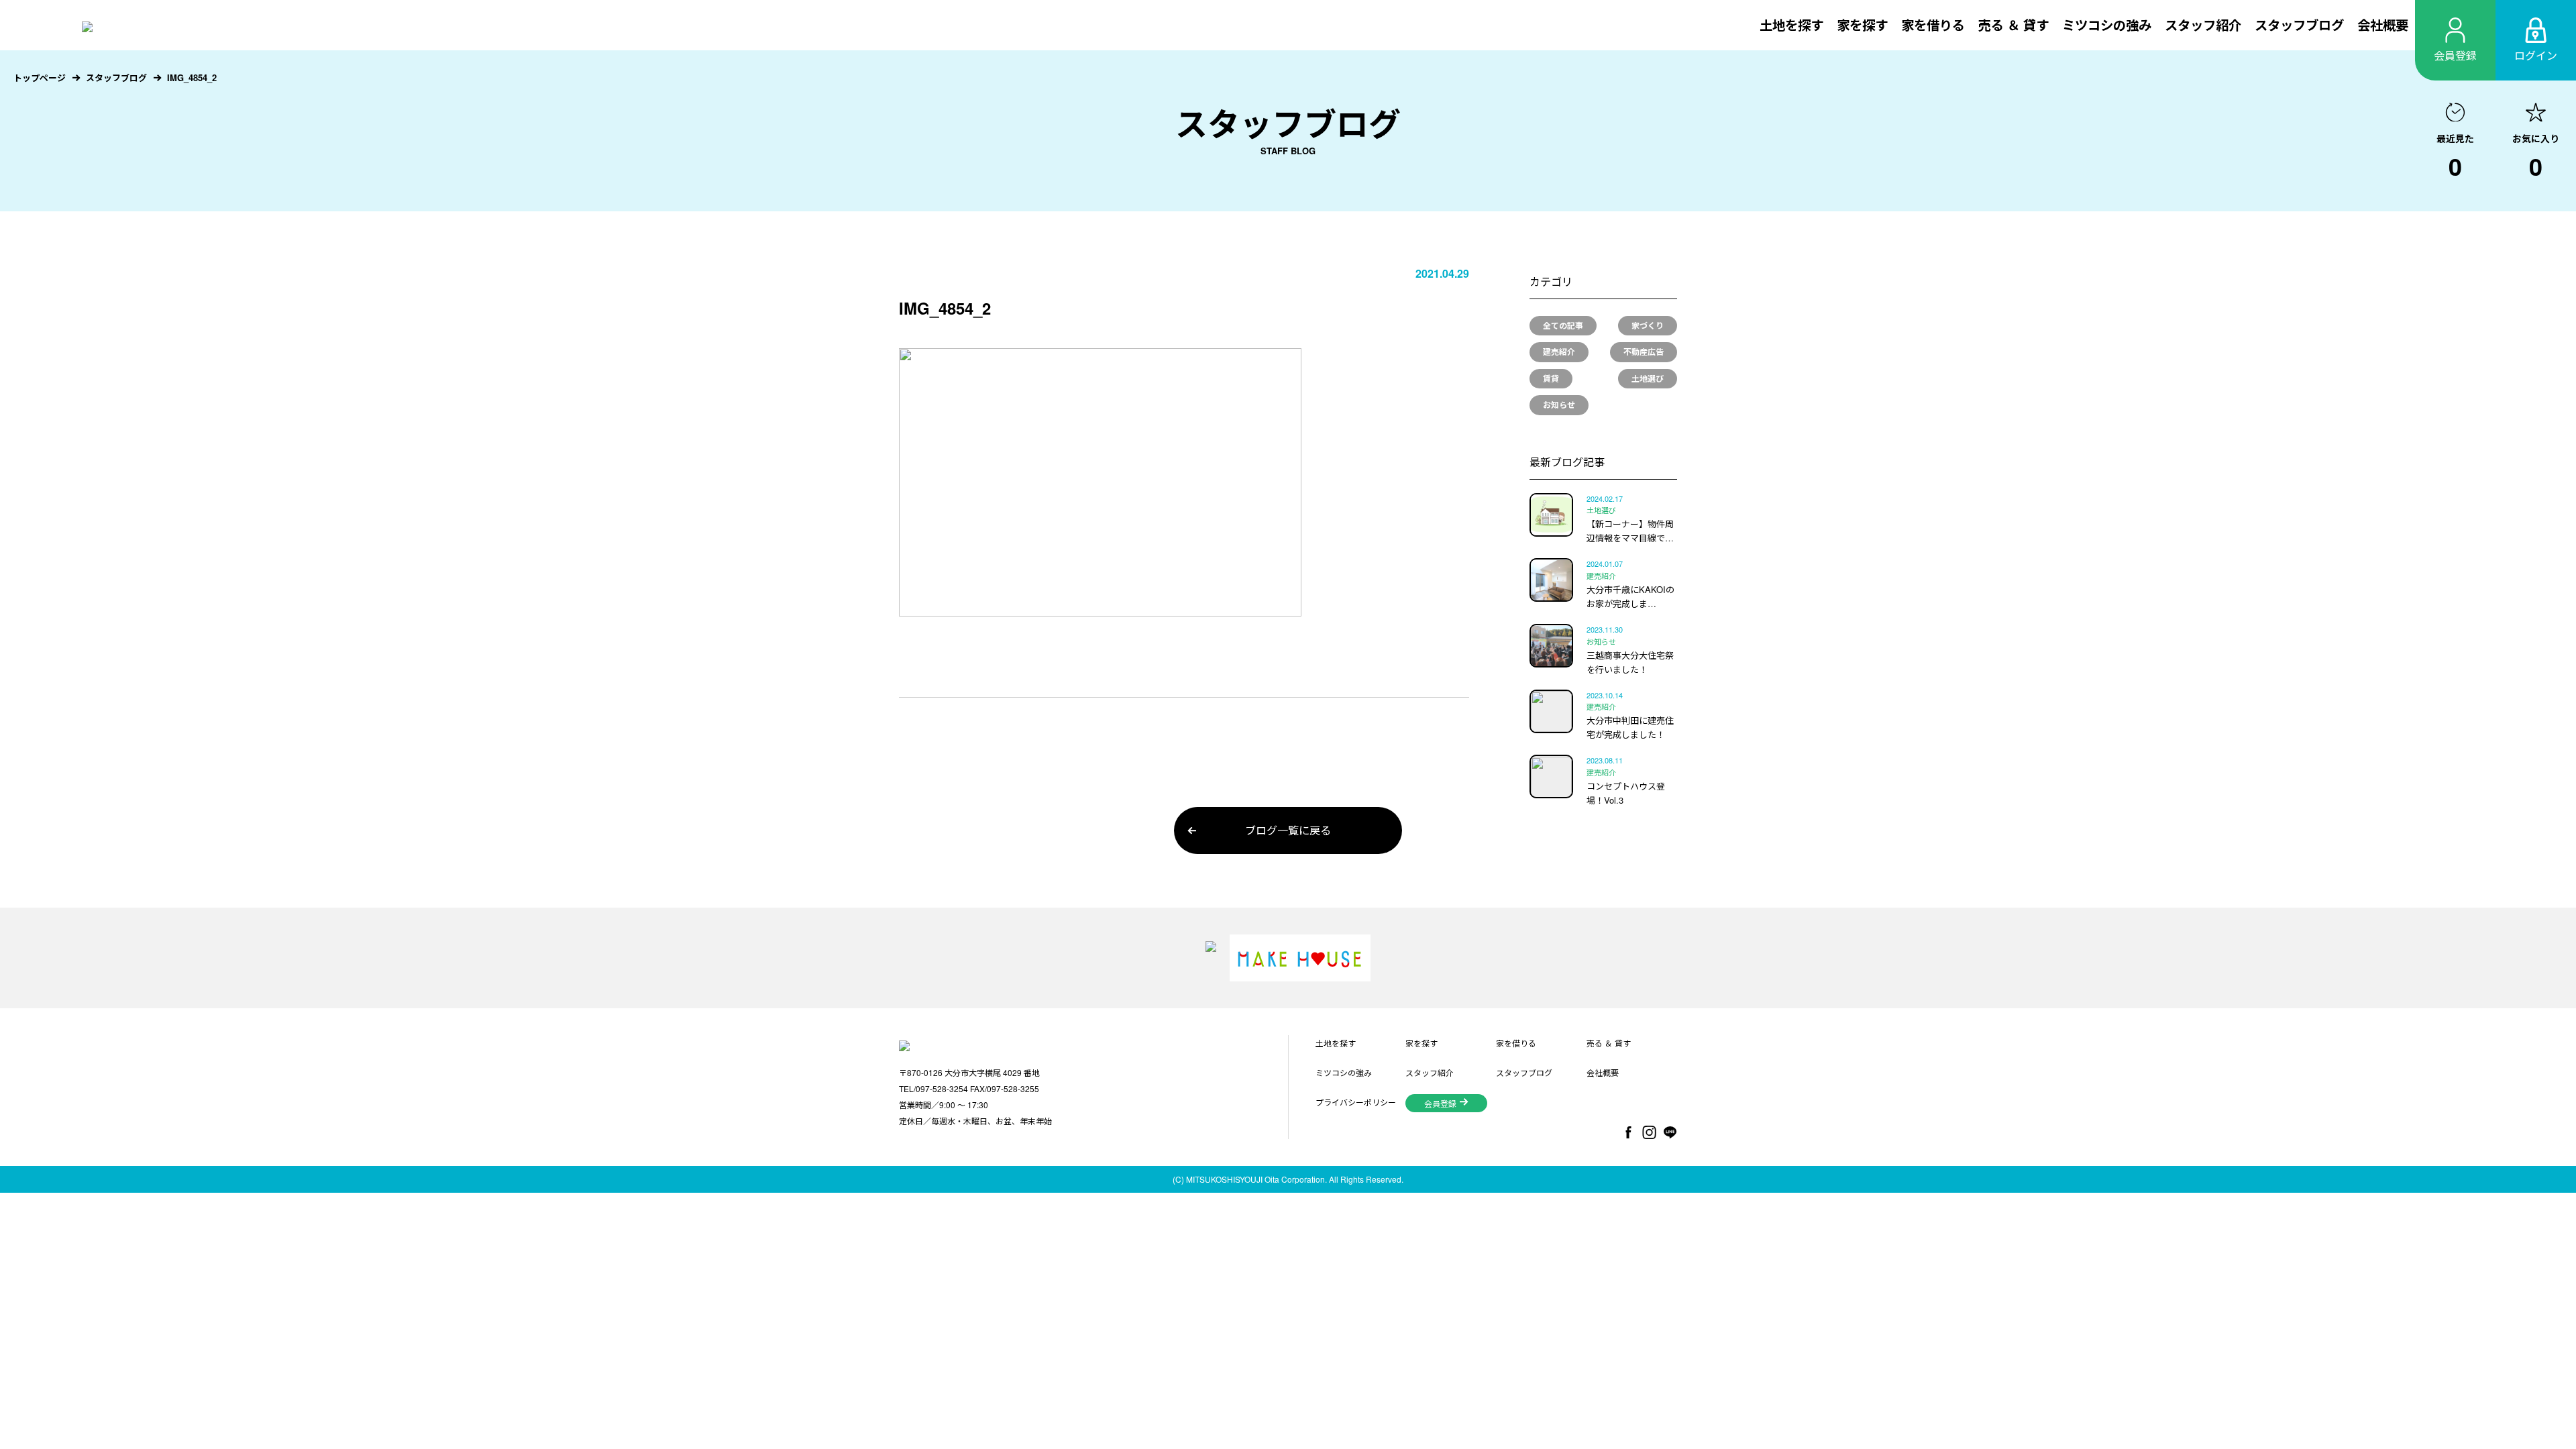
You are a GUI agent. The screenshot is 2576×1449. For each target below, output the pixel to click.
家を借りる (1933, 25)
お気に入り (2536, 158)
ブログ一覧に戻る (1288, 830)
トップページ (40, 77)
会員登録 (1440, 1103)
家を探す (1862, 25)
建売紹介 (1559, 352)
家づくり (1648, 325)
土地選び (1648, 378)
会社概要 (2383, 25)
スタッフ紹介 (2203, 25)
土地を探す (1791, 25)
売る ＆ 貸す (2014, 25)
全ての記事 (1563, 325)
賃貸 (1551, 378)
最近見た (2455, 158)
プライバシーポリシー (1356, 1102)
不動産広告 (1644, 352)
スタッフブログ (2299, 25)
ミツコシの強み (2107, 25)
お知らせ (1559, 405)
